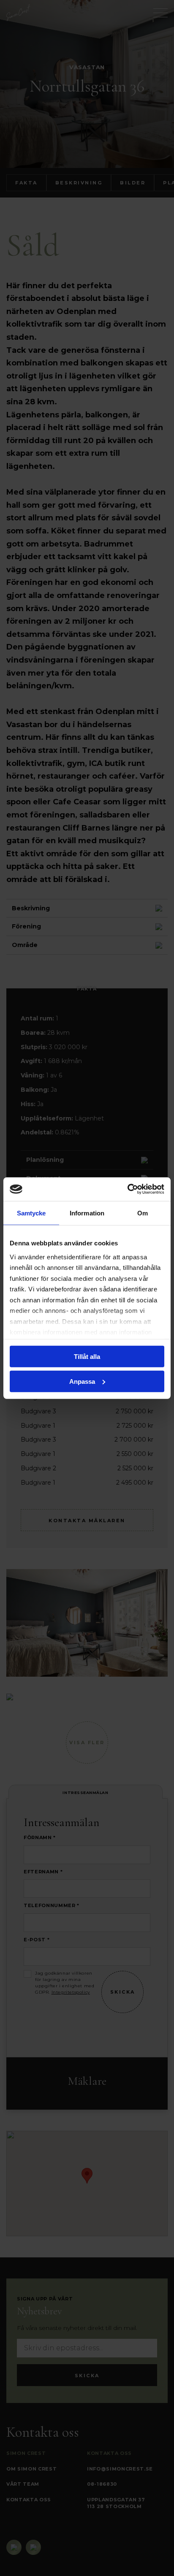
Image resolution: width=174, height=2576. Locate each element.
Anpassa (82, 1381)
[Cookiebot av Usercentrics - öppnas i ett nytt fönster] (127, 1189)
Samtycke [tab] (31, 1213)
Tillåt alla (87, 1357)
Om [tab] (143, 1213)
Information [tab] (87, 1213)
